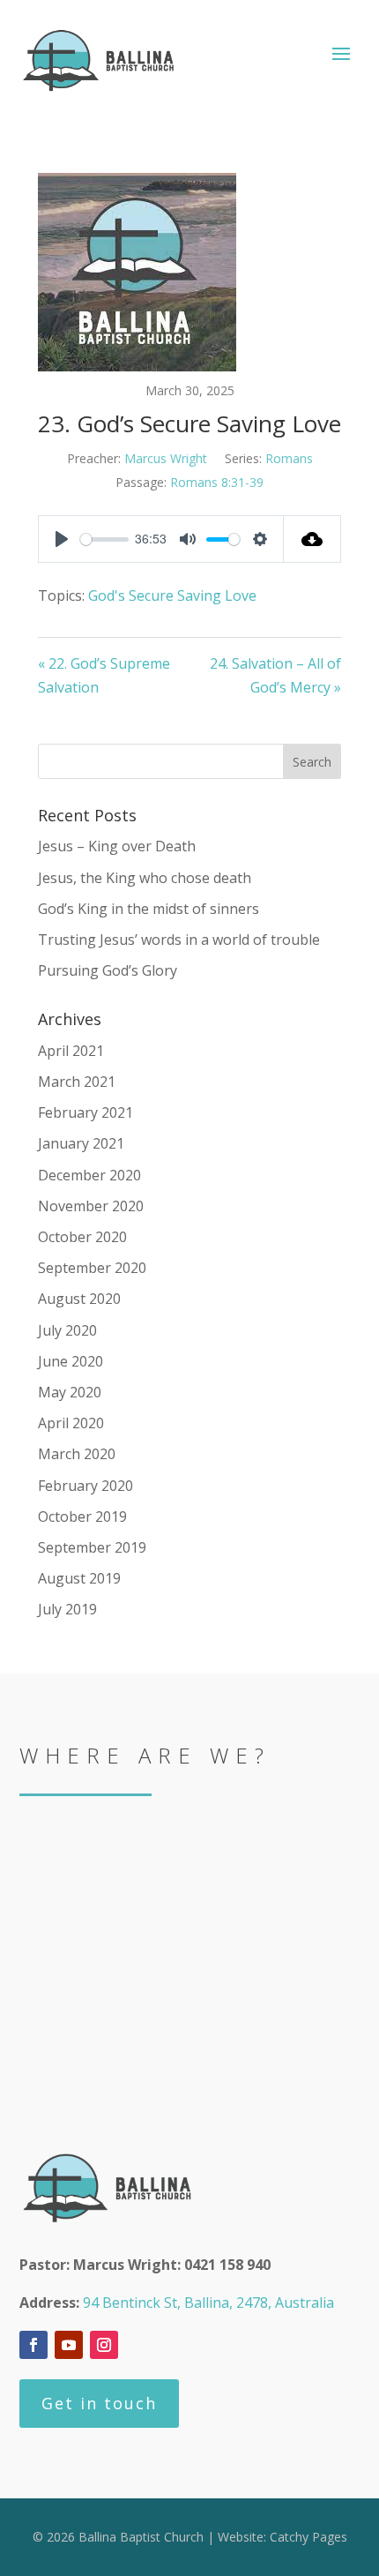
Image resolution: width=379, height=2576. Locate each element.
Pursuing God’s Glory (108, 970)
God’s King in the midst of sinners (149, 909)
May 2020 (70, 1392)
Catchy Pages (308, 2537)
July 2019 (67, 1609)
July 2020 (67, 1330)
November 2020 (91, 1206)
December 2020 (89, 1175)
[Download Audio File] (312, 539)
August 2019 (79, 1578)
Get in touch (99, 2403)
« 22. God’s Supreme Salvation (104, 675)
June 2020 (71, 1361)
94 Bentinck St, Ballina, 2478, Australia (208, 2303)
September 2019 (92, 1547)
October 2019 (82, 1516)
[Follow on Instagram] (104, 2345)
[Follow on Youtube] (69, 2345)
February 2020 (85, 1486)
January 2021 (81, 1143)
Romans (289, 458)
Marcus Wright (166, 458)
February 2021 (85, 1112)
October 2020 (82, 1237)
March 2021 (77, 1082)
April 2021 (71, 1051)
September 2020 (92, 1268)
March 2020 (77, 1454)
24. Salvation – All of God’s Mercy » (275, 675)
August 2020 (79, 1299)
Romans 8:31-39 (217, 482)
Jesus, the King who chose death (145, 878)
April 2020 (71, 1423)
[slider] (104, 539)
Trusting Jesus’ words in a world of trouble (179, 940)
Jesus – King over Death (117, 846)
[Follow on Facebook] (33, 2345)
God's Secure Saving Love (172, 595)
